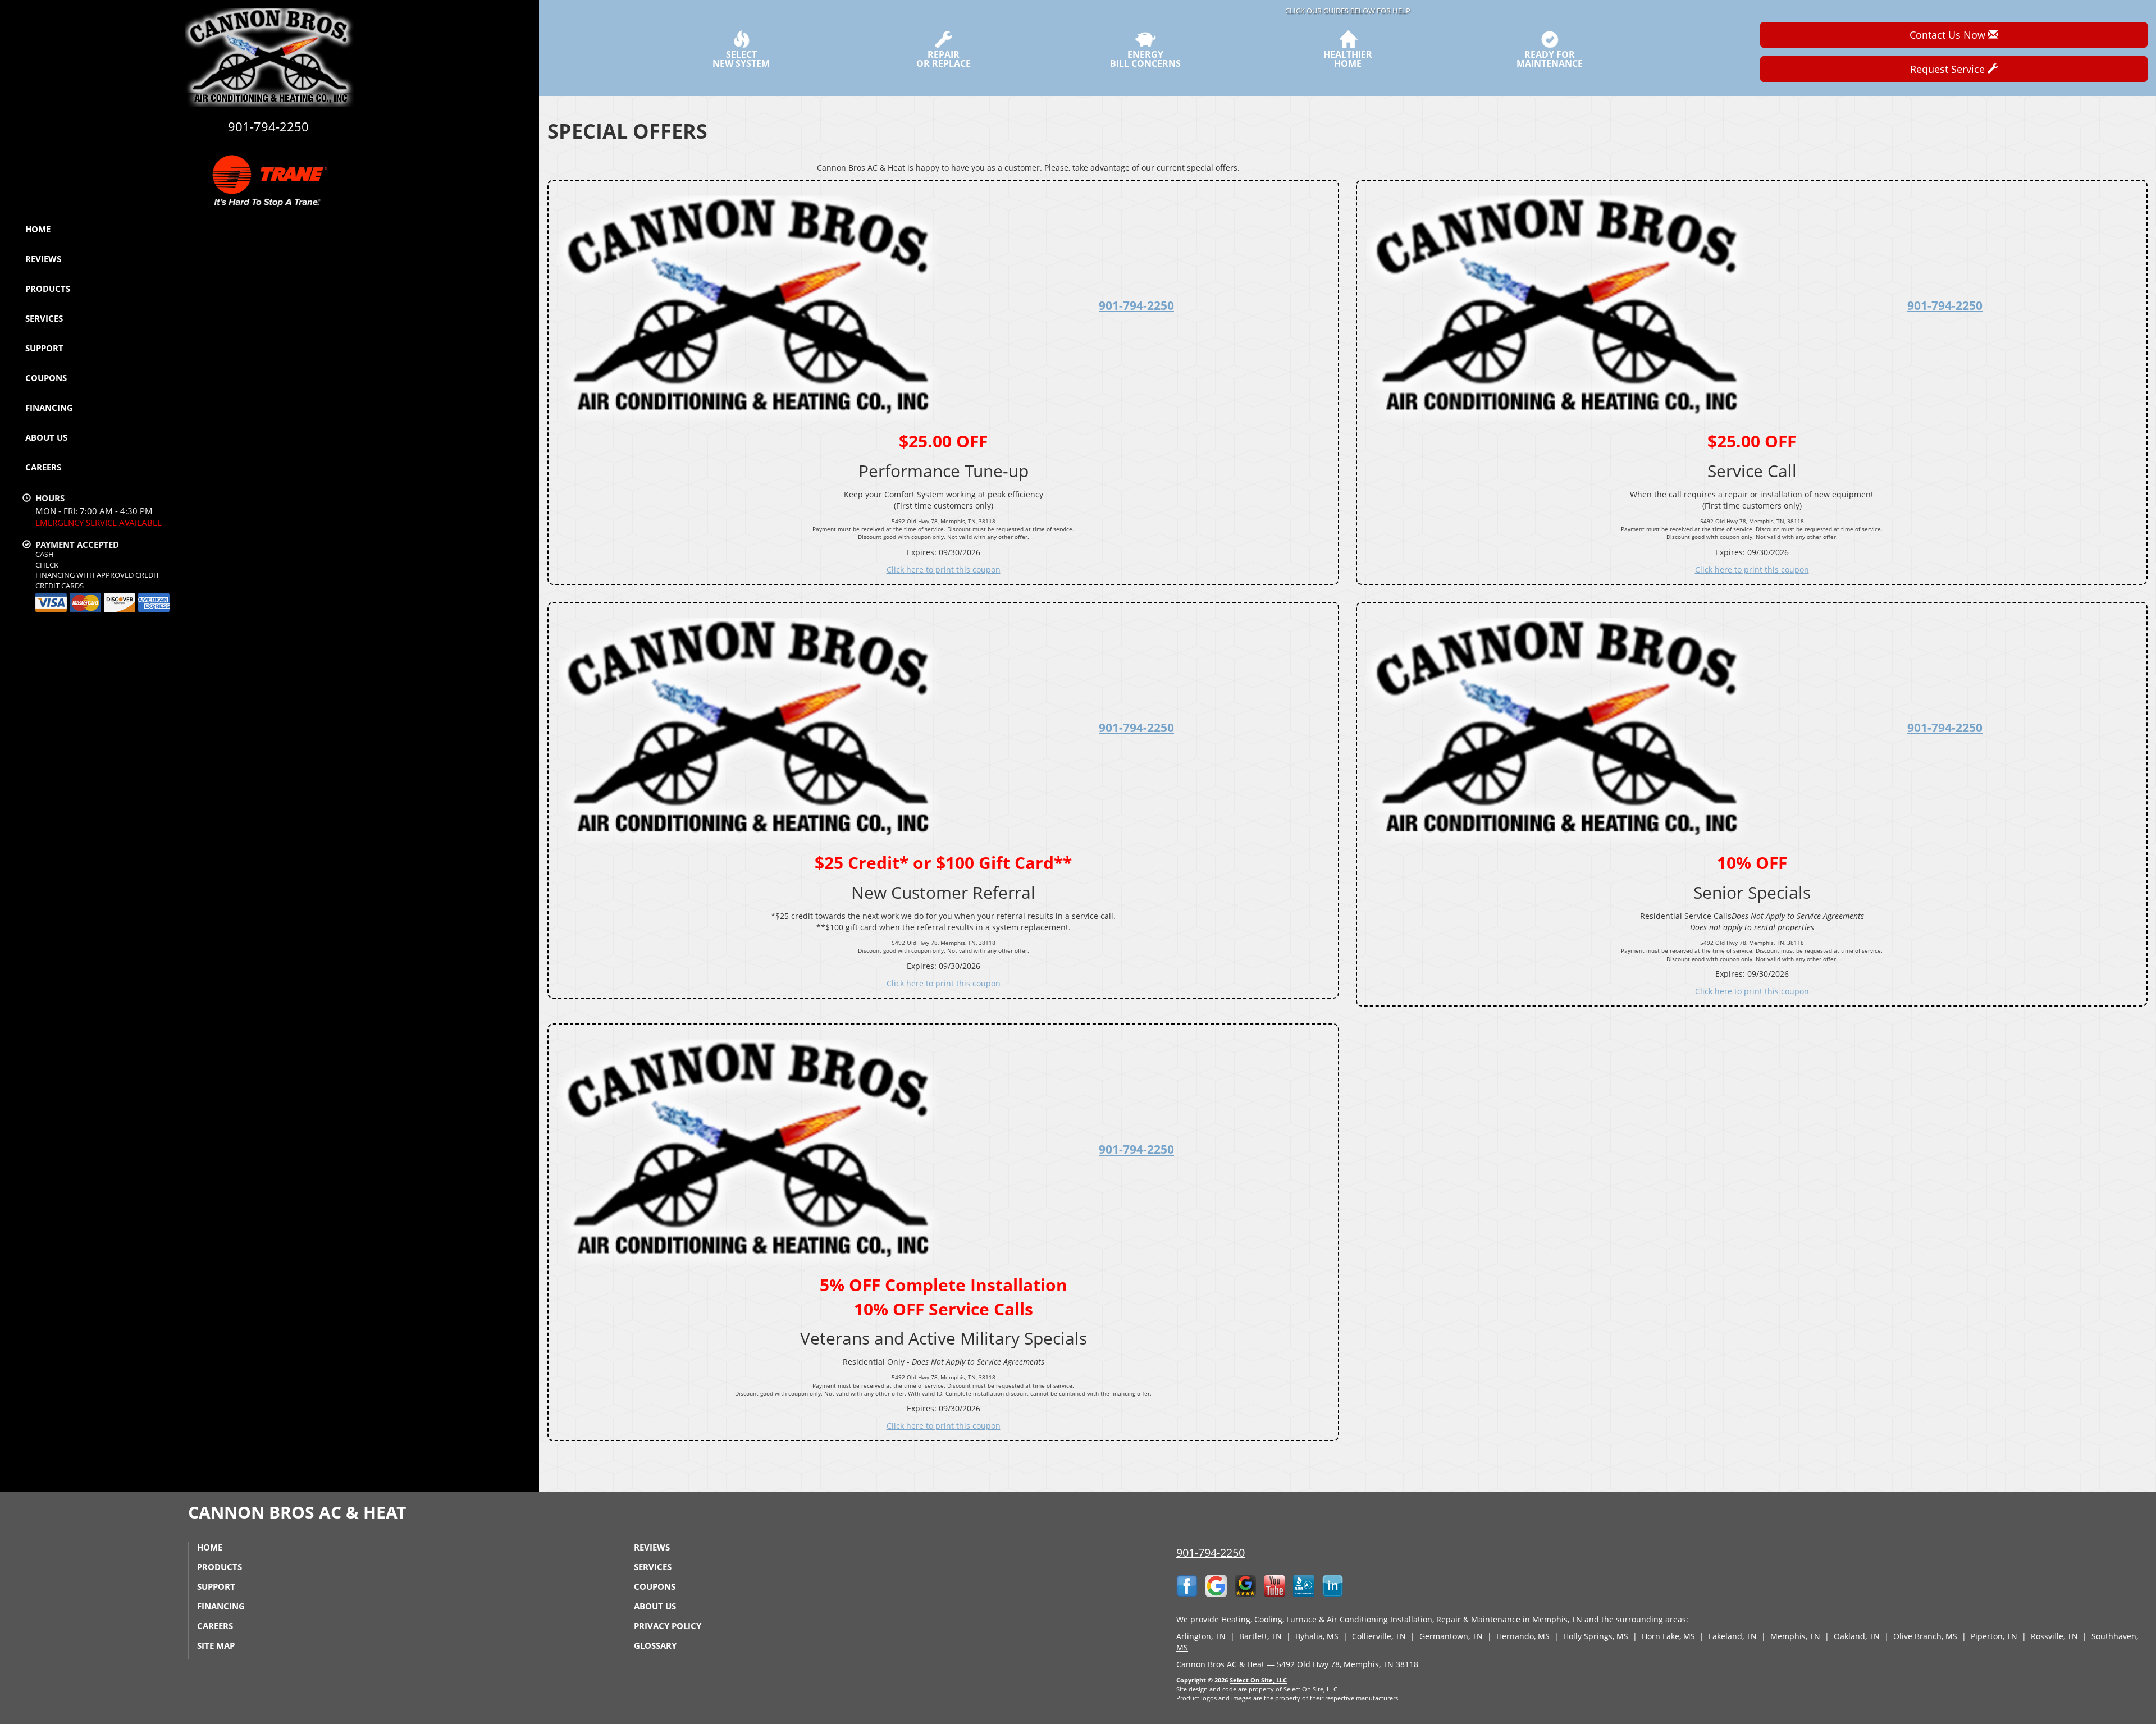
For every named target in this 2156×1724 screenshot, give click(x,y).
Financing (49, 408)
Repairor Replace (944, 58)
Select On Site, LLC (1258, 1680)
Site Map (216, 1645)
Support (44, 348)
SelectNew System (741, 58)
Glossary (655, 1645)
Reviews (43, 259)
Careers (43, 467)
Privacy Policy (668, 1626)
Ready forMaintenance (1550, 58)
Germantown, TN (1451, 1636)
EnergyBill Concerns (1145, 58)
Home (38, 229)
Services (44, 318)
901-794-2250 (1136, 305)
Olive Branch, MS (1925, 1636)
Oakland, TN (1857, 1636)
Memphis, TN (1795, 1636)
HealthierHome (1348, 58)
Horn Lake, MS (1668, 1636)
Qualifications (506, 490)
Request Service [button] (1949, 69)
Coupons (46, 378)
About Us (46, 437)
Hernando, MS (1523, 1636)
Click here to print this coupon (944, 570)
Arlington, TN (1201, 1636)
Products (48, 289)
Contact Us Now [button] (1949, 35)
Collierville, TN (1379, 1636)
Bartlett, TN (1260, 1636)
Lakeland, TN (1733, 1636)
